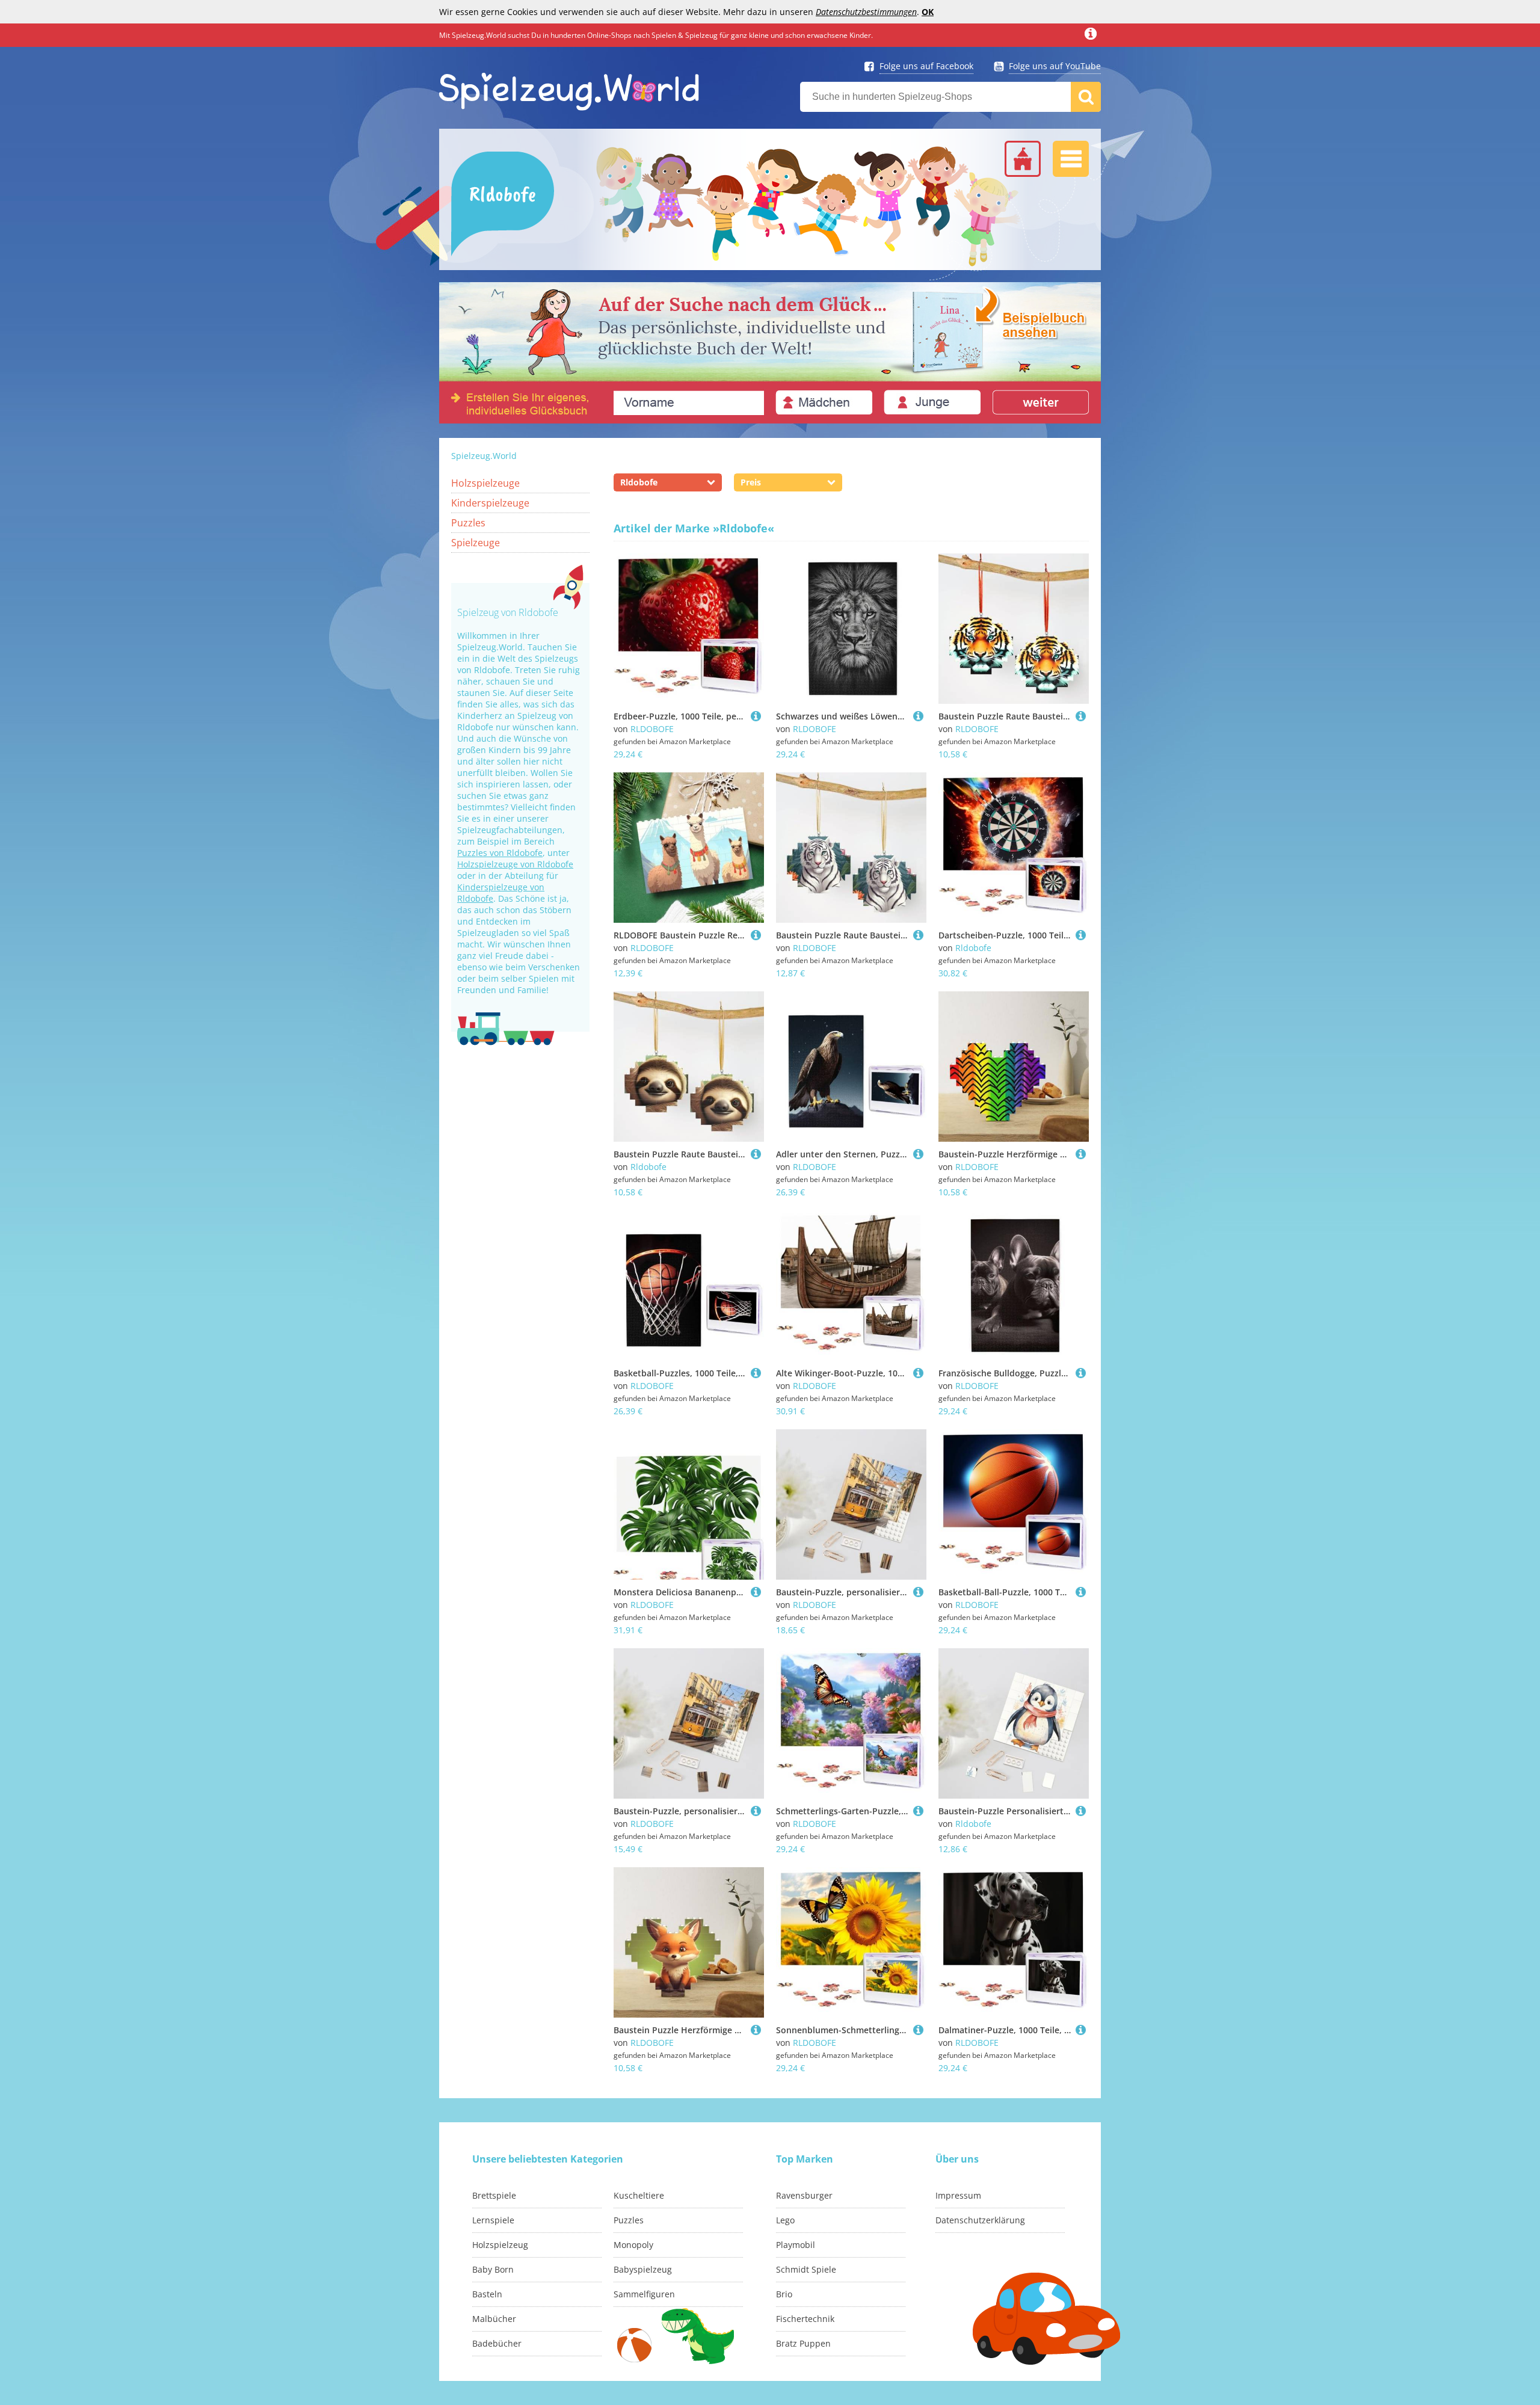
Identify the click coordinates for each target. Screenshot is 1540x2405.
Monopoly (633, 2245)
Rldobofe (973, 948)
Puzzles (468, 523)
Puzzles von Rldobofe (500, 853)
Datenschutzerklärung (980, 2220)
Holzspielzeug (500, 2245)
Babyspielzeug (643, 2269)
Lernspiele (493, 2220)
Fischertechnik (805, 2319)
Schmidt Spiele (806, 2269)
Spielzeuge (476, 543)
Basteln (487, 2294)
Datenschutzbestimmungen (866, 12)
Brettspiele (494, 2195)
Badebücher (497, 2343)
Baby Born (493, 2269)
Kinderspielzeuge (490, 503)
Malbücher (494, 2319)
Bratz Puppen (803, 2343)
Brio (784, 2294)
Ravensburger (804, 2195)
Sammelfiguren (644, 2294)
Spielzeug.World (484, 456)
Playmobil (796, 2245)
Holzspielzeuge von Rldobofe (515, 864)
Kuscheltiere (639, 2195)
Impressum (958, 2195)
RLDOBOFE (652, 729)
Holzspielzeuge (485, 483)
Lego (785, 2220)
